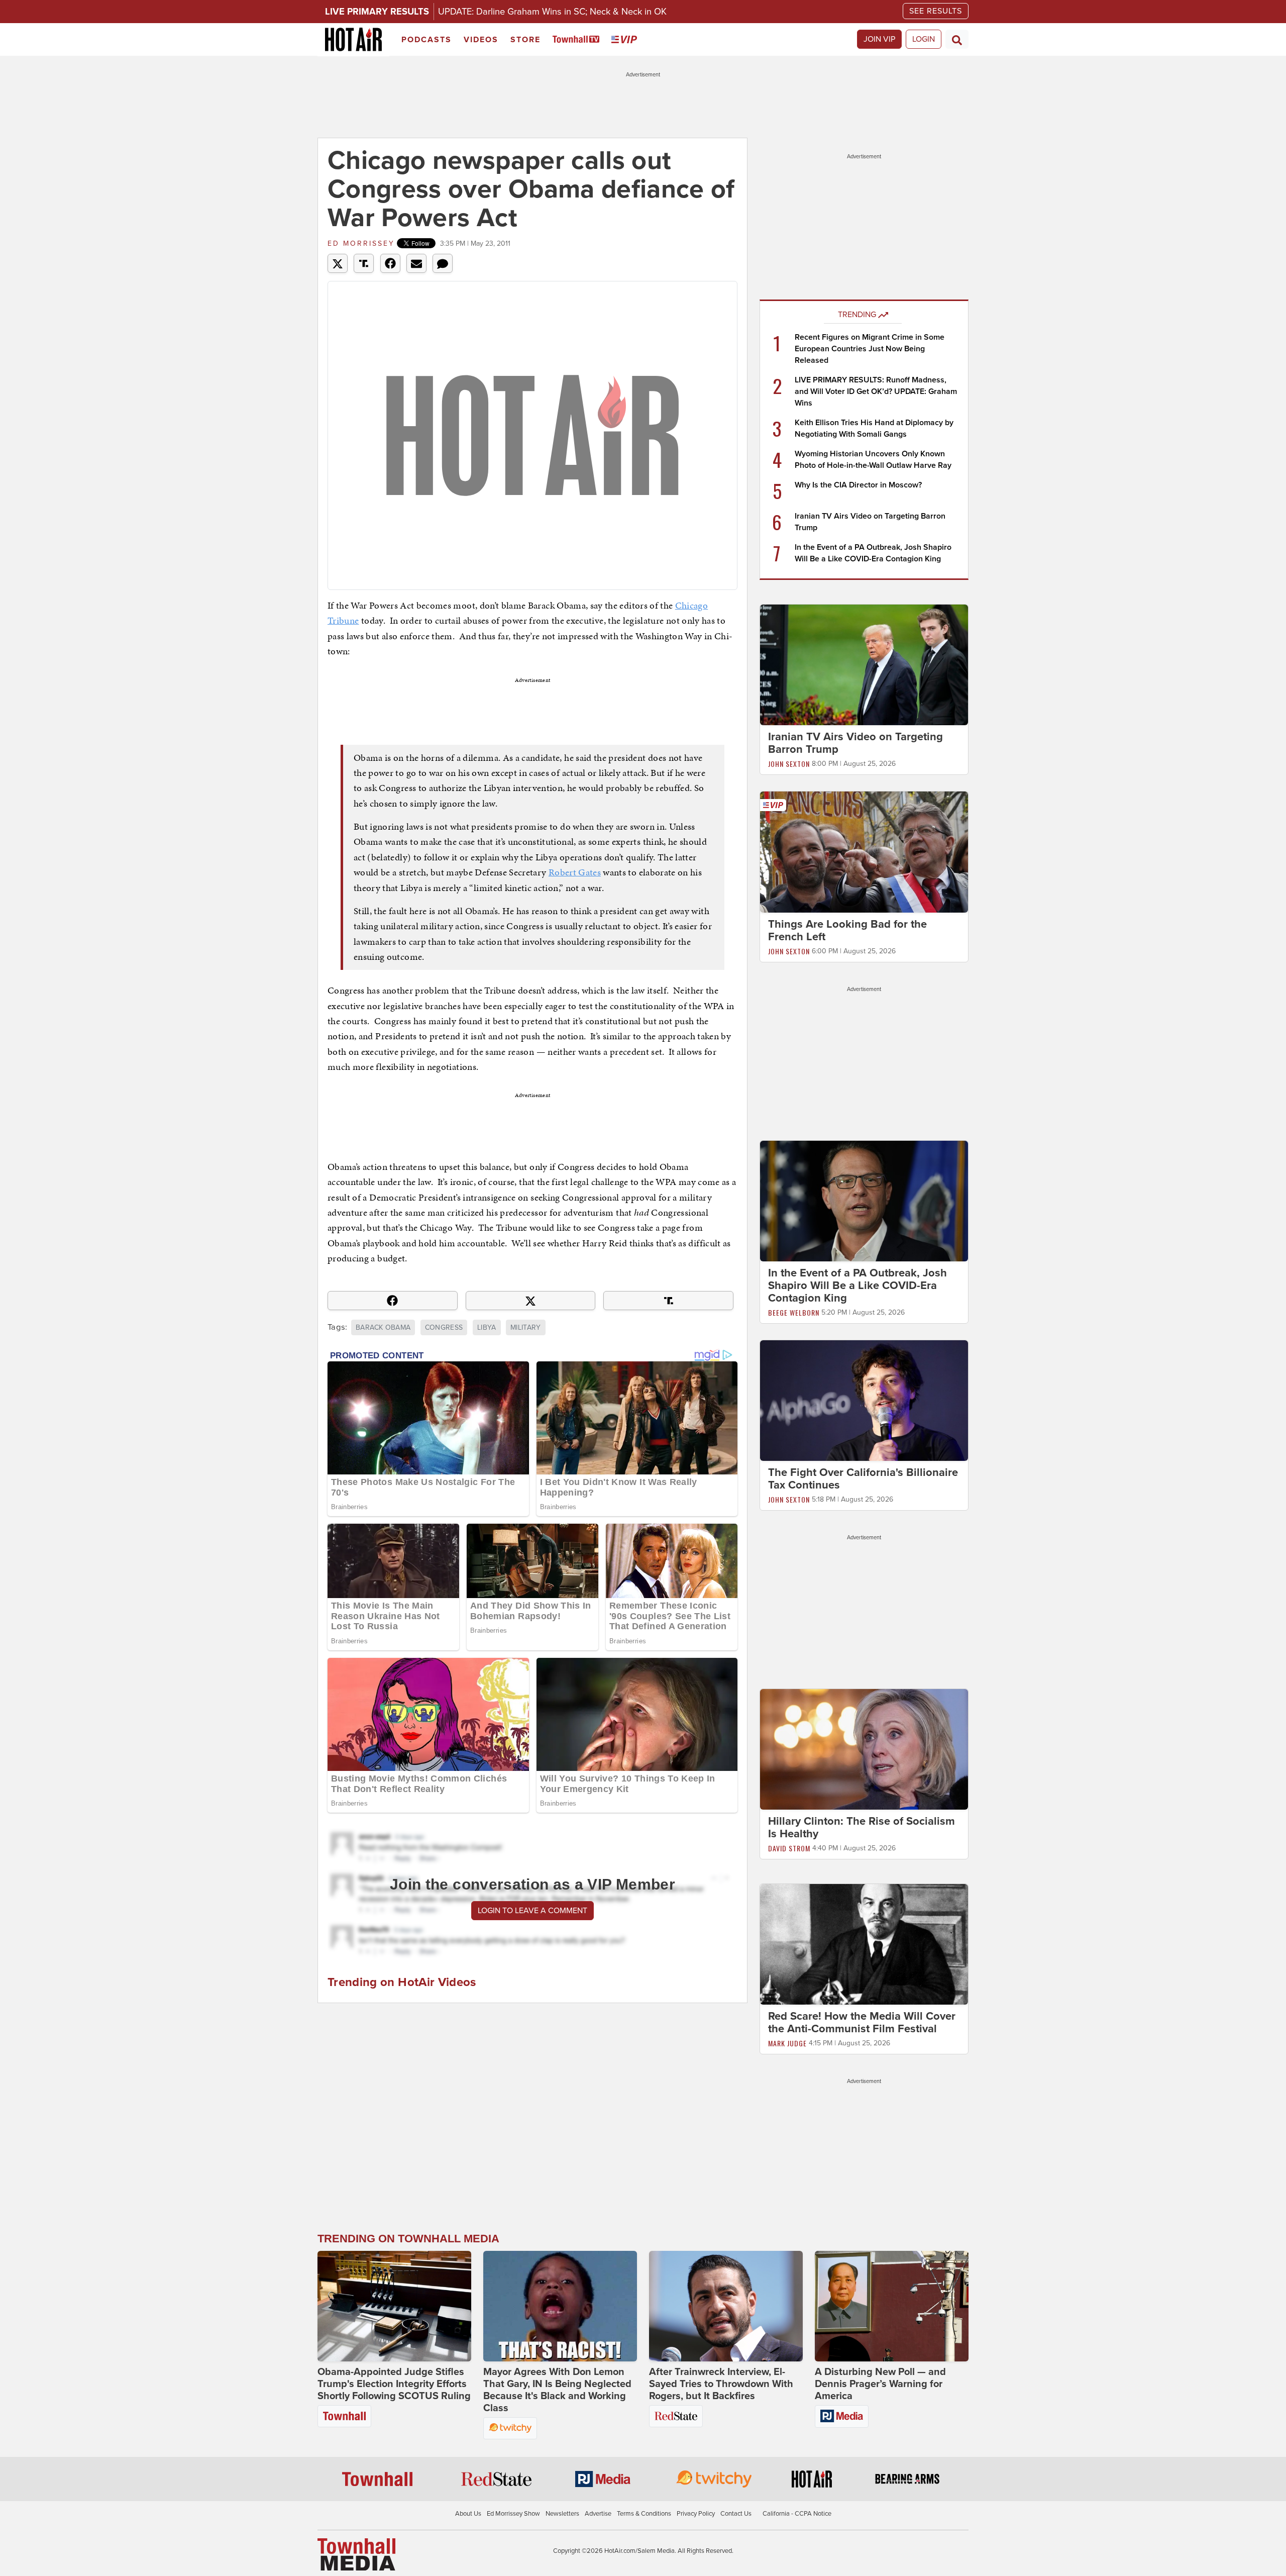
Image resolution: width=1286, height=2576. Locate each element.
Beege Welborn (794, 1312)
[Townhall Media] (356, 2554)
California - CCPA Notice (797, 2514)
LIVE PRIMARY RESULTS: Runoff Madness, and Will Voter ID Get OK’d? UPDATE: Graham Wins (876, 391)
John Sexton (789, 764)
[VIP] (626, 40)
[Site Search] (957, 39)
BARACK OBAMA (383, 1327)
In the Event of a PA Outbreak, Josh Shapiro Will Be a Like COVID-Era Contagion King (858, 1285)
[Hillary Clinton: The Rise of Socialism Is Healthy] (864, 1749)
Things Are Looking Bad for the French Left (847, 930)
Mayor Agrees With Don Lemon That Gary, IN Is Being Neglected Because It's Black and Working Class (557, 2390)
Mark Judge (787, 2043)
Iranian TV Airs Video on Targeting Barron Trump (855, 743)
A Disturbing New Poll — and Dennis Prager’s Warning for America (880, 2384)
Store (525, 40)
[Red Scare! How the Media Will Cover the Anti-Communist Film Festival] (864, 1944)
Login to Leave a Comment (532, 1911)
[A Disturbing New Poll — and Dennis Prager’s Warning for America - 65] (892, 2306)
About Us (468, 2514)
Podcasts (426, 40)
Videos (481, 40)
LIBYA (487, 1327)
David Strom (789, 1848)
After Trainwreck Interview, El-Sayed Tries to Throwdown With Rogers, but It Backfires (721, 2384)
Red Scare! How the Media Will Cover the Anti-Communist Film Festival (862, 2022)
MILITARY (526, 1327)
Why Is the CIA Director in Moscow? (858, 485)
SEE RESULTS (936, 11)
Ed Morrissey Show (513, 2514)
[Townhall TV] (578, 40)
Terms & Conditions (644, 2514)
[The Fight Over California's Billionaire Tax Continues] (864, 1400)
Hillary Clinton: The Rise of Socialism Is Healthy (862, 1827)
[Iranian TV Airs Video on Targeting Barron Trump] (864, 664)
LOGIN (924, 39)
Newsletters (562, 2514)
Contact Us (736, 2514)
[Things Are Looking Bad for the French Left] (864, 851)
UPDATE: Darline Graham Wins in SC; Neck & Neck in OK (552, 12)
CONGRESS (444, 1327)
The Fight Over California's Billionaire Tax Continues (863, 1479)
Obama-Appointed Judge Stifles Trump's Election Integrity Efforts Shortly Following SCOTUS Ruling (394, 2384)
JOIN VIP (879, 39)
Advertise (598, 2514)
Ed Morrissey (361, 243)
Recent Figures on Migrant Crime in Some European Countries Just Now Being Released (870, 349)
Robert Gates (575, 872)
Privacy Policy (696, 2514)
